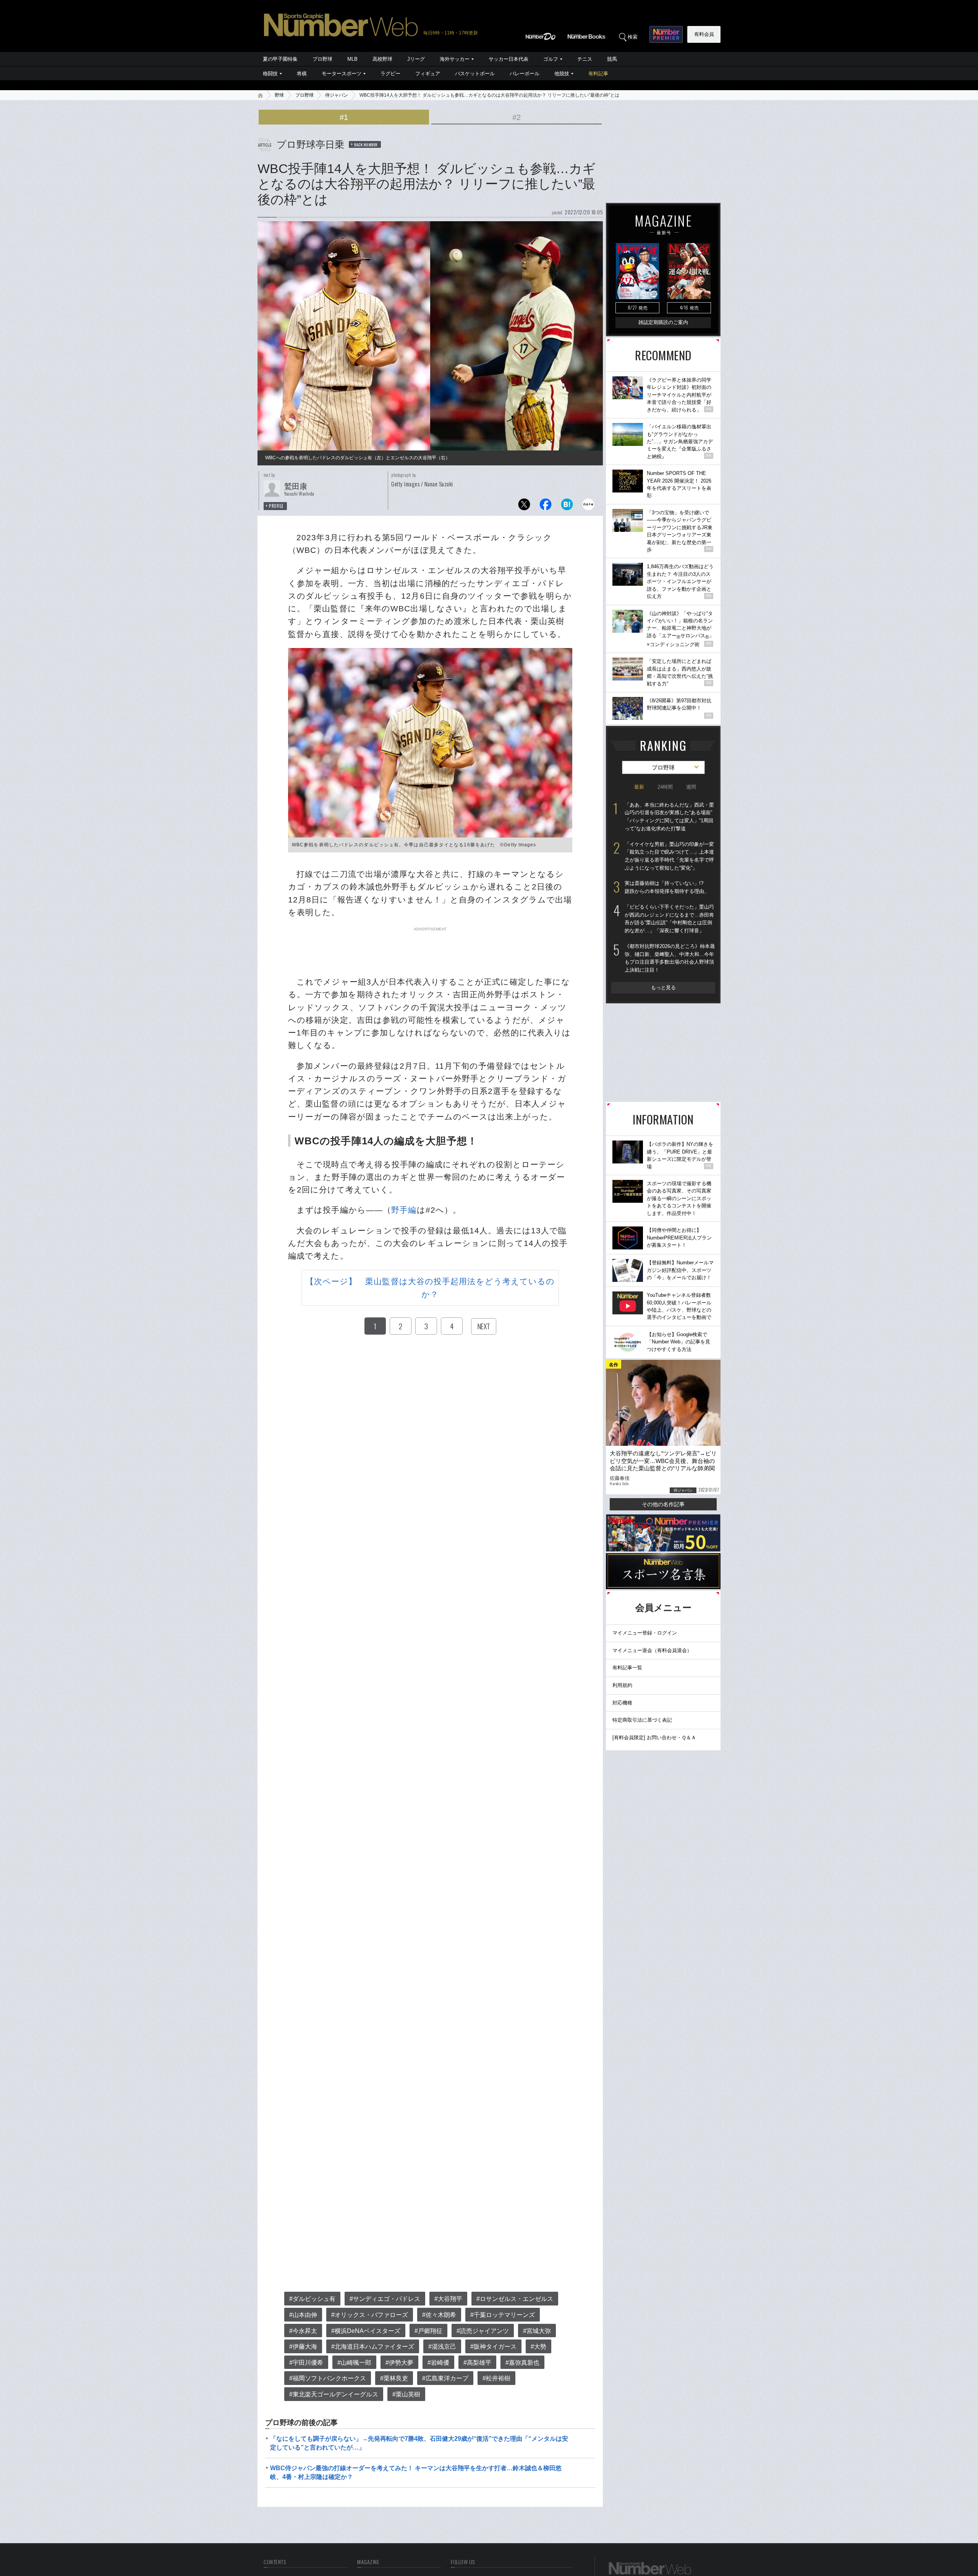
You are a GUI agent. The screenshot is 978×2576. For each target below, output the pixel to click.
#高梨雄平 (477, 2363)
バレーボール (525, 74)
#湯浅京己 (442, 2347)
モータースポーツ (342, 74)
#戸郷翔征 (428, 2331)
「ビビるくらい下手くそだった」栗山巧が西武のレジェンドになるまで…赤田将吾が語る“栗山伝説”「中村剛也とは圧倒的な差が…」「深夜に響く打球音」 (669, 919)
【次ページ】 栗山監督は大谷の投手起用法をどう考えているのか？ (430, 1288)
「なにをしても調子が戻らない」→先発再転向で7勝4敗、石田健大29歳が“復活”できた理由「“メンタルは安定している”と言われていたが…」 (419, 2443)
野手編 (404, 1210)
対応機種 (622, 1703)
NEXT (484, 1326)
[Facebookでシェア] (546, 506)
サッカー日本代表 (508, 59)
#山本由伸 (303, 2315)
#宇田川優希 (306, 2363)
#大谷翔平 (448, 2299)
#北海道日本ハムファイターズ (373, 2347)
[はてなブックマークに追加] (567, 506)
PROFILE (276, 506)
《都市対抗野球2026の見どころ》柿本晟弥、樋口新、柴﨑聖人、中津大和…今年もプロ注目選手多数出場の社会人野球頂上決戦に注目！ (670, 958)
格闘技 (270, 74)
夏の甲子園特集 (280, 59)
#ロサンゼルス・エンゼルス (515, 2299)
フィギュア (428, 74)
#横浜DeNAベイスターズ (366, 2331)
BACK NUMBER (366, 144)
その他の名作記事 (663, 1504)
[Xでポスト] (524, 506)
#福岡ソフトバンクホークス (328, 2378)
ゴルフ (551, 59)
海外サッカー (455, 59)
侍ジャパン (337, 95)
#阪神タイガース (493, 2347)
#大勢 (538, 2347)
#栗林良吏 (394, 2378)
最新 (639, 787)
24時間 (665, 787)
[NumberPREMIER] (666, 34)
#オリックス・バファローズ (370, 2315)
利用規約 (622, 1685)
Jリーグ (416, 59)
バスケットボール (475, 74)
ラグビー (390, 74)
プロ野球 (322, 59)
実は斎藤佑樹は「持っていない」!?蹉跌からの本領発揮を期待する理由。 (667, 887)
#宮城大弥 (537, 2331)
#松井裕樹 (496, 2378)
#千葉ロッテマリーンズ (503, 2315)
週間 (691, 787)
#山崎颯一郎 (354, 2363)
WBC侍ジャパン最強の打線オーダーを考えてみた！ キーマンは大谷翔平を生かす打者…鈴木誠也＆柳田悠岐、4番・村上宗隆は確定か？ (416, 2472)
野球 (279, 95)
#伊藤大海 (303, 2347)
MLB (352, 59)
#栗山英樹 (406, 2394)
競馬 (612, 59)
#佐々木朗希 (439, 2315)
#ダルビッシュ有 (312, 2299)
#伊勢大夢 (399, 2363)
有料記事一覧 (627, 1668)
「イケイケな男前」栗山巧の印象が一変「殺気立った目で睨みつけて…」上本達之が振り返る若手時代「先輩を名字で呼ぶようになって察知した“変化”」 (669, 856)
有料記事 (598, 74)
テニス (585, 59)
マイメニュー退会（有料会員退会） (652, 1650)
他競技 (562, 74)
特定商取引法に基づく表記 (642, 1720)
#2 (517, 117)
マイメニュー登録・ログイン (645, 1633)
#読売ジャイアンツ (483, 2331)
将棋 (302, 74)
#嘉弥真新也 (522, 2363)
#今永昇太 (303, 2331)
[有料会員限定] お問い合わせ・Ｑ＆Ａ (654, 1738)
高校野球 (382, 59)
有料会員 (704, 34)
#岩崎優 (438, 2363)
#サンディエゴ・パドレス (385, 2299)
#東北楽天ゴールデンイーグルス (334, 2394)
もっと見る (663, 987)
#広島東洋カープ (445, 2378)
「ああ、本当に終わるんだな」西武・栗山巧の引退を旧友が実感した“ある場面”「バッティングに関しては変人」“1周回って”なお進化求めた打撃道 (669, 817)
